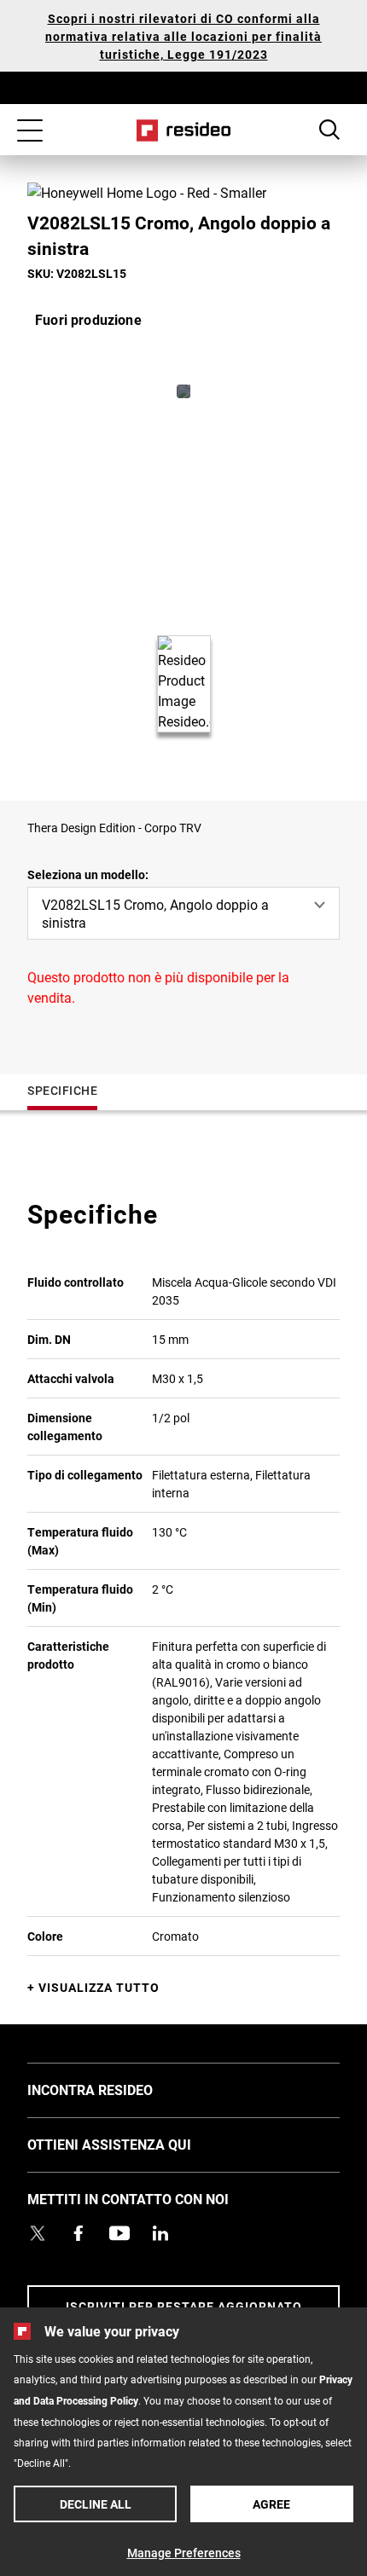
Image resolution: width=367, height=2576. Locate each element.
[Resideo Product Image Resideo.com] (183, 391)
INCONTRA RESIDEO (116, 2089)
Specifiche (62, 1090)
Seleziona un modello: (88, 874)
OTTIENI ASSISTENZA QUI (135, 2144)
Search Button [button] (329, 130)
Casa (184, 130)
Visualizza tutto (99, 1987)
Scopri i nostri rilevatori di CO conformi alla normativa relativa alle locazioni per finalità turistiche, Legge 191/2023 (183, 36)
